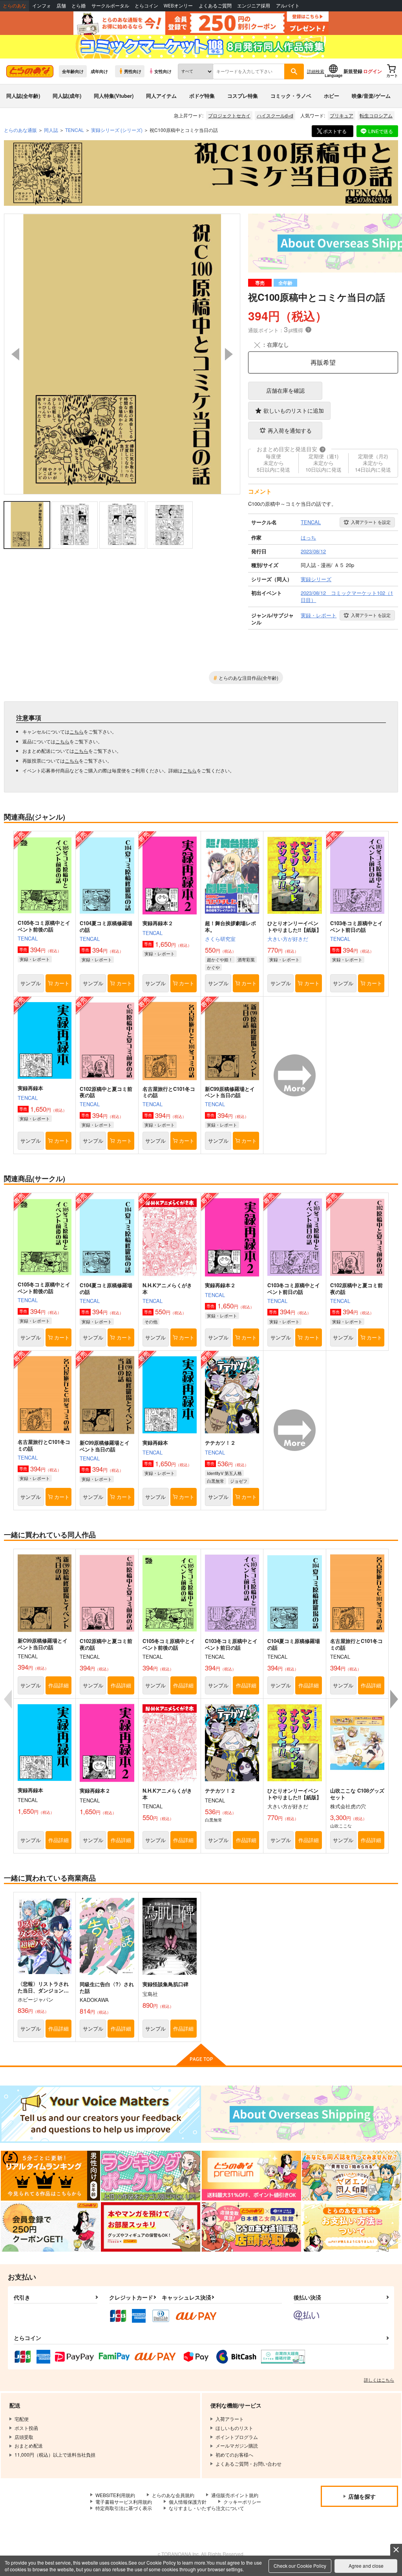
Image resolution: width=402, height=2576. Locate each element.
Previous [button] (15, 354)
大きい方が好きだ (288, 939)
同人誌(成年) (67, 96)
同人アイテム (161, 96)
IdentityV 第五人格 (224, 1473)
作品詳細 (58, 1685)
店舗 (61, 6)
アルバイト (288, 6)
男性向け (133, 71)
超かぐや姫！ (220, 959)
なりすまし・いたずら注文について (206, 2508)
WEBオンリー (178, 6)
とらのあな (15, 6)
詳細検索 (316, 71)
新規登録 (353, 71)
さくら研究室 (220, 939)
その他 (151, 1321)
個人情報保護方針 (188, 2502)
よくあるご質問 (215, 6)
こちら (77, 731)
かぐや (213, 967)
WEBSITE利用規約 (115, 2495)
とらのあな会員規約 (173, 2495)
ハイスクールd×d (275, 115)
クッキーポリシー (242, 2502)
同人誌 (51, 130)
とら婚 (79, 6)
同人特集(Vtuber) (114, 96)
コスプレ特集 (243, 96)
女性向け (163, 71)
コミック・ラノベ (291, 96)
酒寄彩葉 (246, 959)
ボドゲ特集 (202, 96)
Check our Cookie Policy (300, 2566)
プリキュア (342, 115)
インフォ (42, 6)
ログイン (373, 71)
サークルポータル (110, 6)
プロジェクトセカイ (229, 115)
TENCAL (28, 938)
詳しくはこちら (379, 2380)
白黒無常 (216, 1481)
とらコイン (146, 6)
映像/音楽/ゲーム (371, 96)
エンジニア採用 (254, 6)
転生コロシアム (376, 115)
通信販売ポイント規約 (235, 2495)
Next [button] (229, 354)
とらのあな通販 (20, 130)
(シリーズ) (117, 130)
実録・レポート (35, 959)
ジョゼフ (239, 1481)
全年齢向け (73, 71)
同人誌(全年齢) (23, 96)
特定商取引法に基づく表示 (124, 2508)
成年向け (99, 71)
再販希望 (323, 362)
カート (62, 983)
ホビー (332, 96)
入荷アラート (371, 522)
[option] (122, 354)
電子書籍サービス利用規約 (124, 2502)
